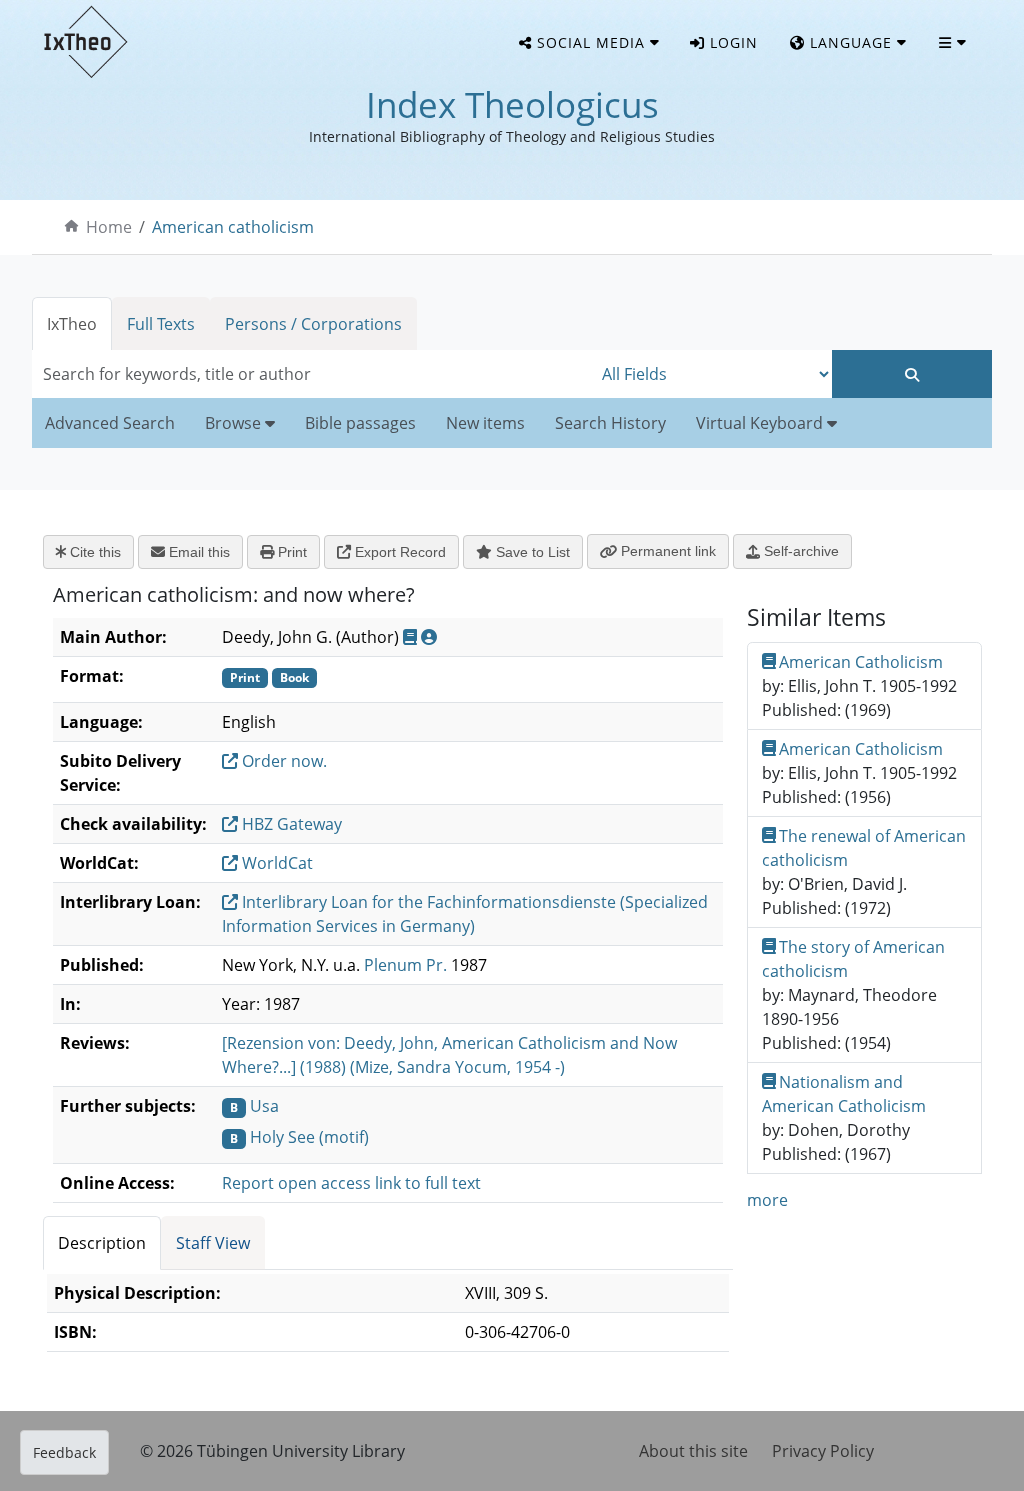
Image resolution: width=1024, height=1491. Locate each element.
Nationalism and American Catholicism (844, 1094)
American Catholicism (861, 662)
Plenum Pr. (405, 965)
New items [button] (485, 423)
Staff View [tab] (213, 1243)
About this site (693, 1451)
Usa (264, 1106)
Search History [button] (610, 423)
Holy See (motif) (309, 1137)
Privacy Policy (823, 1451)
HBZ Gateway (290, 824)
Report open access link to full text (351, 1183)
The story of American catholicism (854, 959)
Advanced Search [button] (110, 423)
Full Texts (161, 324)
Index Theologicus (512, 104)
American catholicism (233, 227)
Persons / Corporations (313, 324)
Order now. (282, 761)
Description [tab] (102, 1243)
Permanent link (666, 551)
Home (109, 227)
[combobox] (312, 374)
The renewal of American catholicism (864, 848)
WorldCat (275, 863)
